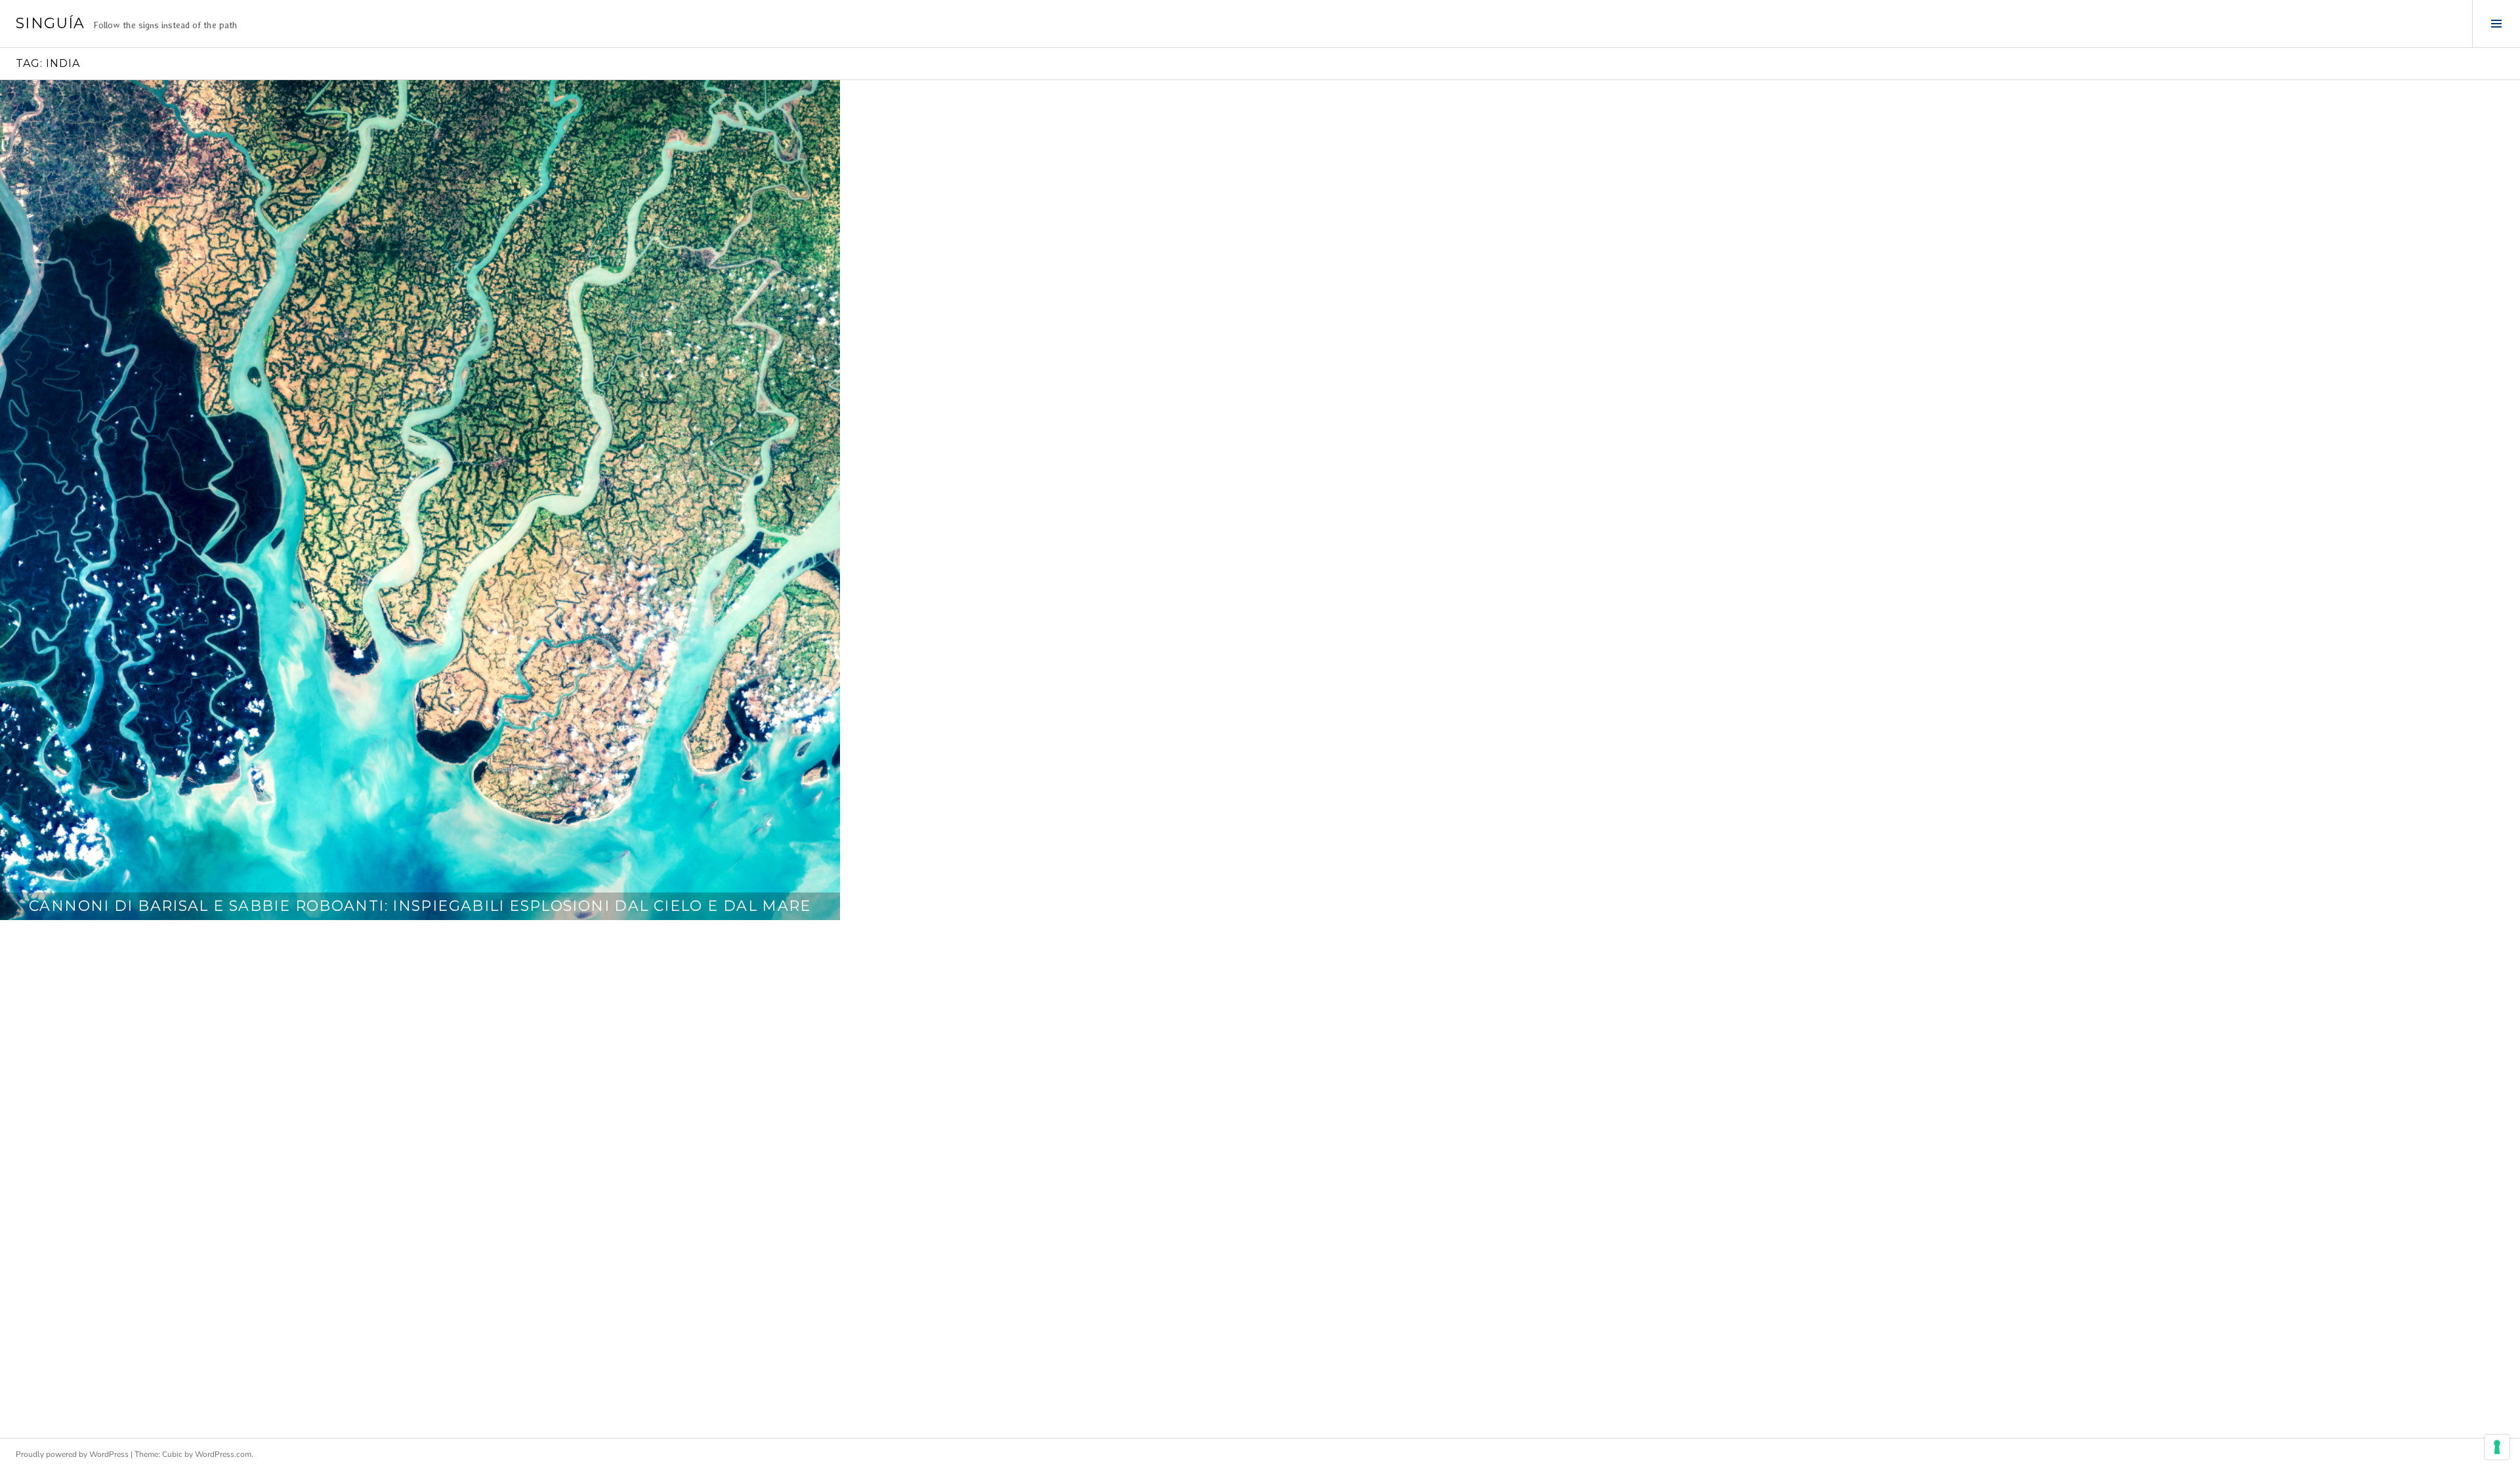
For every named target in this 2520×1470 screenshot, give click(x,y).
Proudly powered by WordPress (72, 1454)
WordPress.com (223, 1454)
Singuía (51, 23)
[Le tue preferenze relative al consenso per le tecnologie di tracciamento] (2497, 1447)
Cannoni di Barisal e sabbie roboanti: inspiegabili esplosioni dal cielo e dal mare (420, 906)
